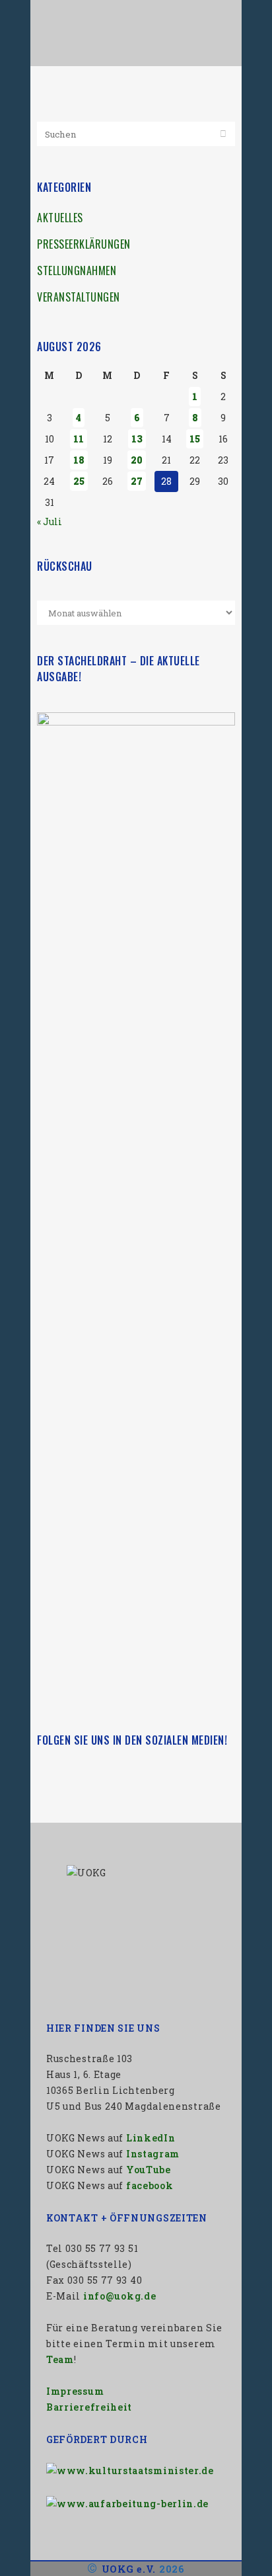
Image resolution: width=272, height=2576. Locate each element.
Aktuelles (60, 218)
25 (79, 481)
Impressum (75, 2391)
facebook (150, 2185)
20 (137, 460)
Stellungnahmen (77, 270)
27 (137, 481)
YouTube (149, 2170)
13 (137, 439)
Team (60, 2359)
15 (195, 439)
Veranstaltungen (79, 297)
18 (79, 460)
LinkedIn (151, 2138)
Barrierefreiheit (89, 2407)
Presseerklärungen (84, 244)
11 (79, 439)
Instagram (153, 2154)
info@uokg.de (119, 2296)
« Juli (50, 521)
